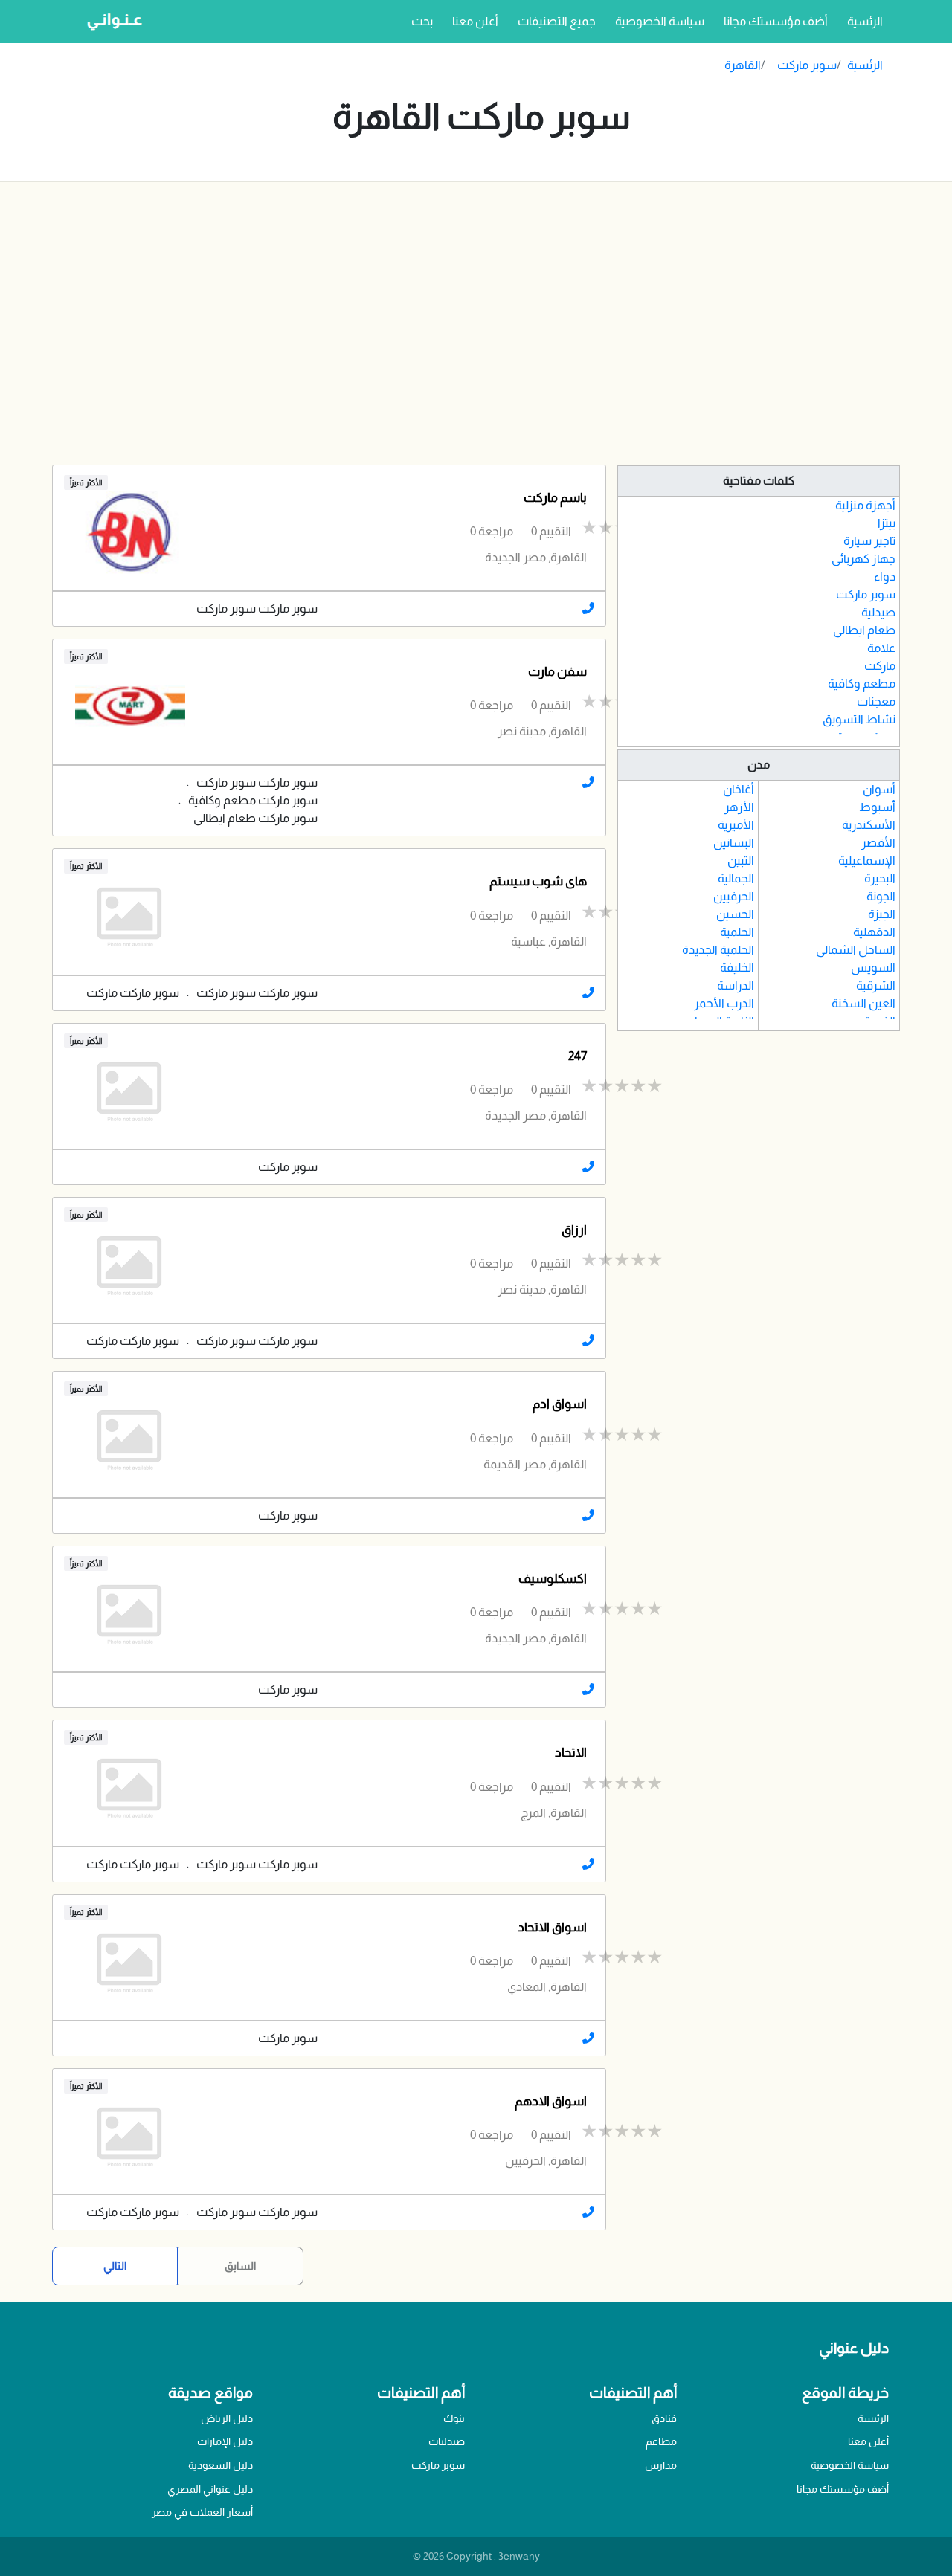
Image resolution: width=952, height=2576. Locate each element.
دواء (885, 577)
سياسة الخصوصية (660, 21)
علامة (881, 648)
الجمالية (736, 878)
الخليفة (737, 968)
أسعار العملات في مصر (202, 2512)
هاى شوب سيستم (538, 881)
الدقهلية (874, 932)
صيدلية (878, 612)
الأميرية (736, 825)
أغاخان (739, 789)
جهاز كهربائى (863, 559)
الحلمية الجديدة (718, 950)
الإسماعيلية (867, 861)
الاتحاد (571, 1753)
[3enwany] (109, 22)
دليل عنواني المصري (210, 2489)
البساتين (734, 843)
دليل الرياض (227, 2418)
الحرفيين (734, 896)
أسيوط (877, 807)
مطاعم (661, 2441)
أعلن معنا (475, 21)
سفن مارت (557, 672)
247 (578, 1056)
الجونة (881, 896)
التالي (115, 2266)
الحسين (735, 914)
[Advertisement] (476, 323)
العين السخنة (863, 1003)
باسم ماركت (555, 498)
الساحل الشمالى (856, 950)
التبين (741, 861)
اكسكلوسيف (553, 1579)
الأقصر (878, 843)
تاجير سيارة (869, 541)
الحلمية (737, 932)
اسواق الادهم (551, 2101)
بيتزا (887, 523)
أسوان (879, 789)
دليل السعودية (221, 2465)
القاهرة (743, 65)
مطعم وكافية (862, 684)
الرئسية (862, 21)
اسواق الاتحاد (552, 1927)
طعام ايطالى (864, 630)
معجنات (876, 701)
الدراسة (736, 985)
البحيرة (880, 878)
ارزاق (574, 1230)
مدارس (661, 2465)
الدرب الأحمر (724, 1003)
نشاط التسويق (859, 719)
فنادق (664, 2418)
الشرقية (876, 985)
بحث (422, 21)
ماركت (880, 666)
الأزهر (739, 807)
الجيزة (882, 914)
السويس (873, 968)
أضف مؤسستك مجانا (776, 21)
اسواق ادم (560, 1404)
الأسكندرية (869, 825)
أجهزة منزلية (865, 505)
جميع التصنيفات (557, 21)
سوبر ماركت (807, 65)
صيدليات (447, 2441)
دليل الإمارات (225, 2441)
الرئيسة (873, 2418)
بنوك (454, 2418)
